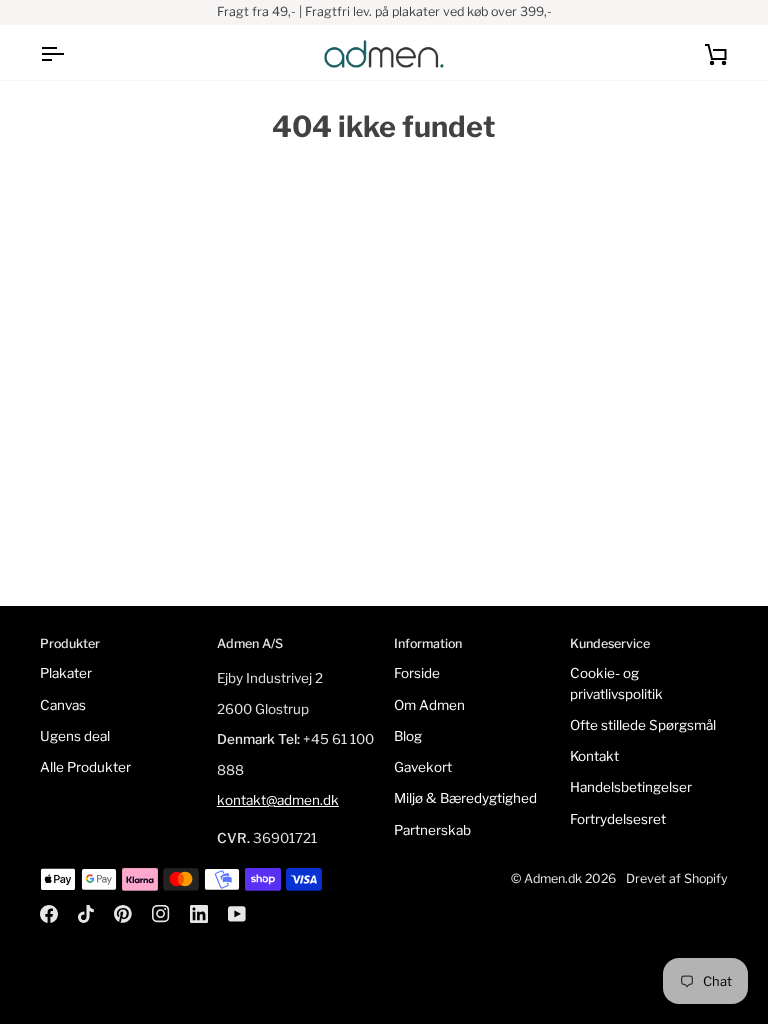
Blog (408, 736)
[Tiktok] (86, 914)
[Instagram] (161, 914)
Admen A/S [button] (250, 643)
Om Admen (429, 705)
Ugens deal (75, 736)
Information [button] (428, 643)
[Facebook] (49, 914)
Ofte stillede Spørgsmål (643, 725)
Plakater (66, 673)
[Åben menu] (70, 54)
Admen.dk (553, 878)
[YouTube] (237, 914)
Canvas (63, 705)
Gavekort (423, 767)
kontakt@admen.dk (278, 800)
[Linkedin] (199, 914)
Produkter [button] (70, 643)
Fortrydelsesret (618, 819)
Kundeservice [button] (610, 643)
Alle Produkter (85, 767)
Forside (417, 673)
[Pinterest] (123, 914)
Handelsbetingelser (631, 787)
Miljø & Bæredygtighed (465, 798)
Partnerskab (432, 830)
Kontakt (594, 756)
